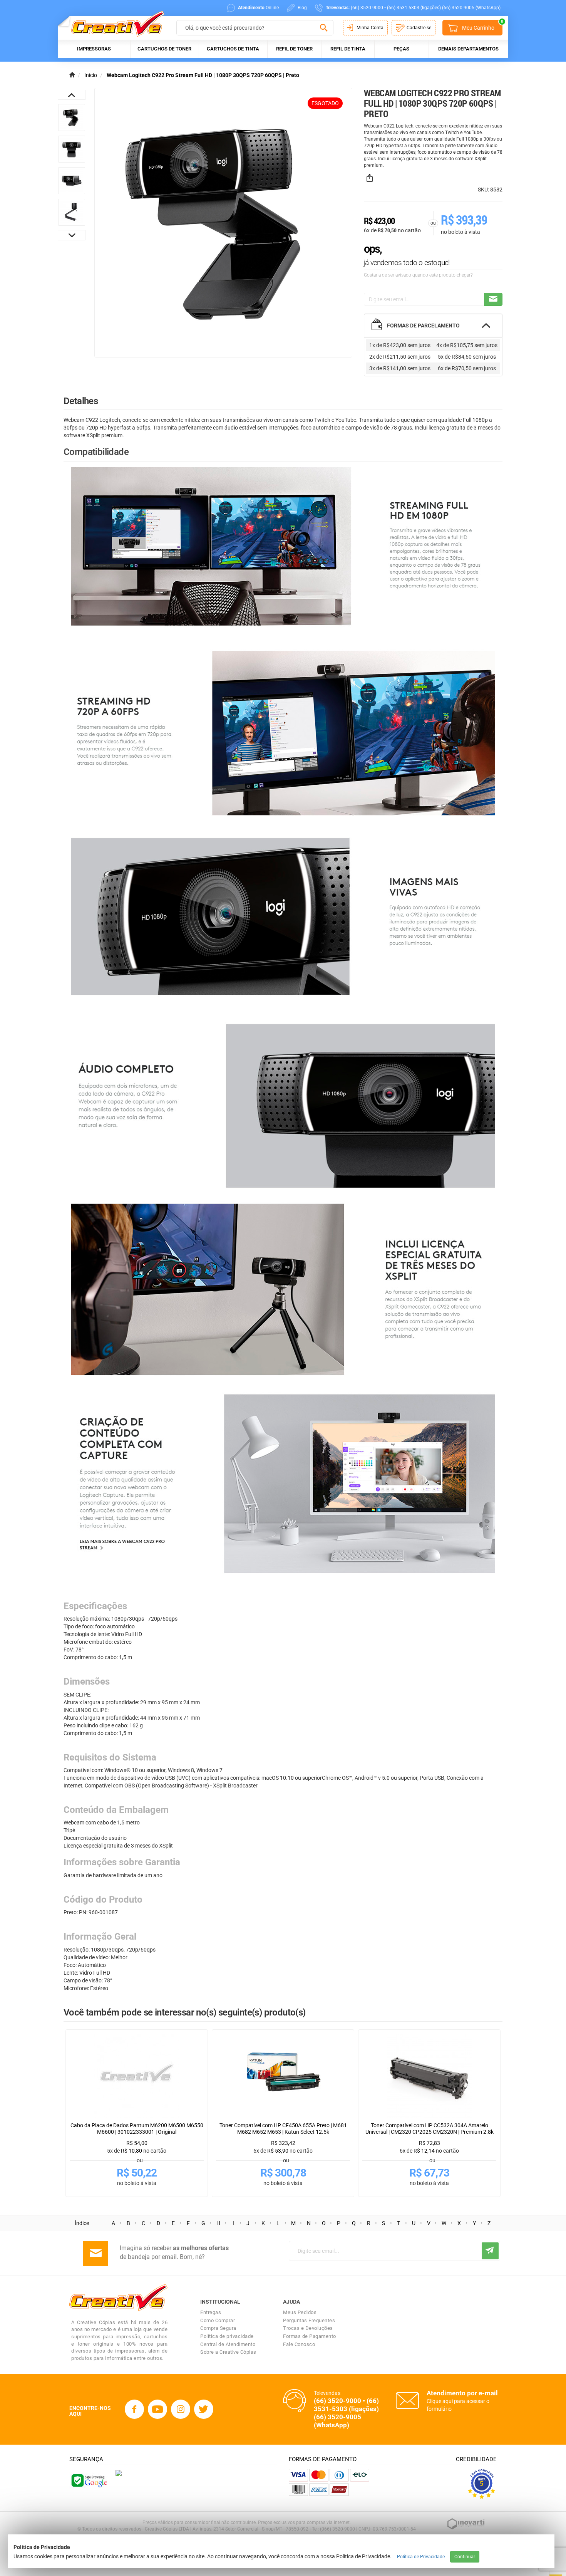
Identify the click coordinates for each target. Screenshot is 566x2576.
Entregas (211, 2312)
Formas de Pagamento (310, 2336)
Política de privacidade (227, 2336)
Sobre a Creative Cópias (228, 2352)
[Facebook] (134, 2409)
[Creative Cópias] (114, 24)
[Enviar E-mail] (493, 299)
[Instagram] (181, 2409)
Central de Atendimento (228, 2344)
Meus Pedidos (300, 2312)
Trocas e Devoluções (308, 2328)
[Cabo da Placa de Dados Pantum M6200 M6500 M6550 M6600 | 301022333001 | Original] (137, 2076)
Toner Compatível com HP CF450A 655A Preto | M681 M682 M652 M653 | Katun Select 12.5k (283, 2129)
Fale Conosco (299, 2344)
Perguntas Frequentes (309, 2320)
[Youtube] (157, 2409)
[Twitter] (204, 2409)
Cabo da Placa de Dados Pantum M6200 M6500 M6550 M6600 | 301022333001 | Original (137, 2129)
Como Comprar (218, 2320)
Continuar (465, 2557)
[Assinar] (490, 2251)
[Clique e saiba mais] (119, 2473)
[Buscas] (324, 28)
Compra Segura (218, 2328)
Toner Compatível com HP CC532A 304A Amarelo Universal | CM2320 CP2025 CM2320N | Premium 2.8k (430, 2129)
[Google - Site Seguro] (89, 2480)
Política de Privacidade (421, 2557)
